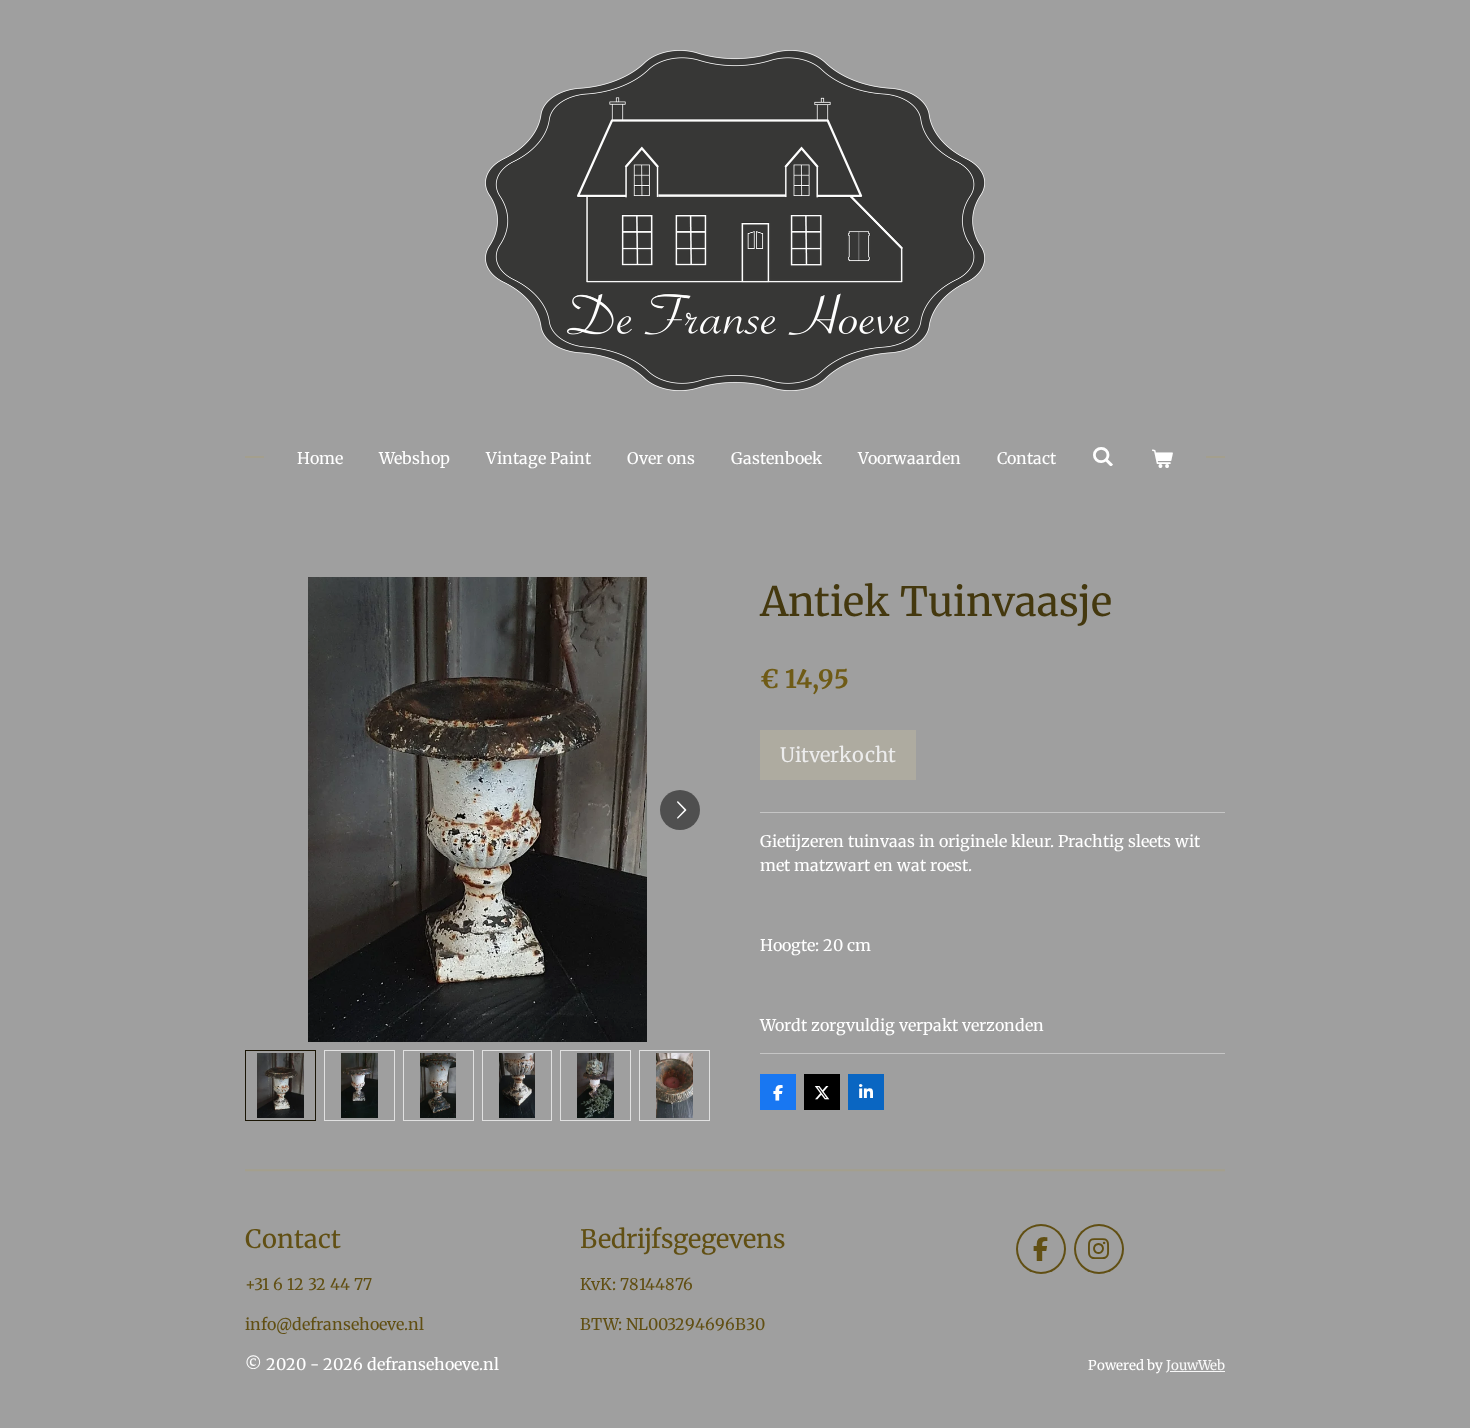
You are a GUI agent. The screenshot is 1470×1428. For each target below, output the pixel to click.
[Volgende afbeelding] (680, 810)
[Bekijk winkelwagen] (1162, 458)
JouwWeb (1195, 1365)
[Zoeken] (1103, 456)
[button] (280, 1085)
